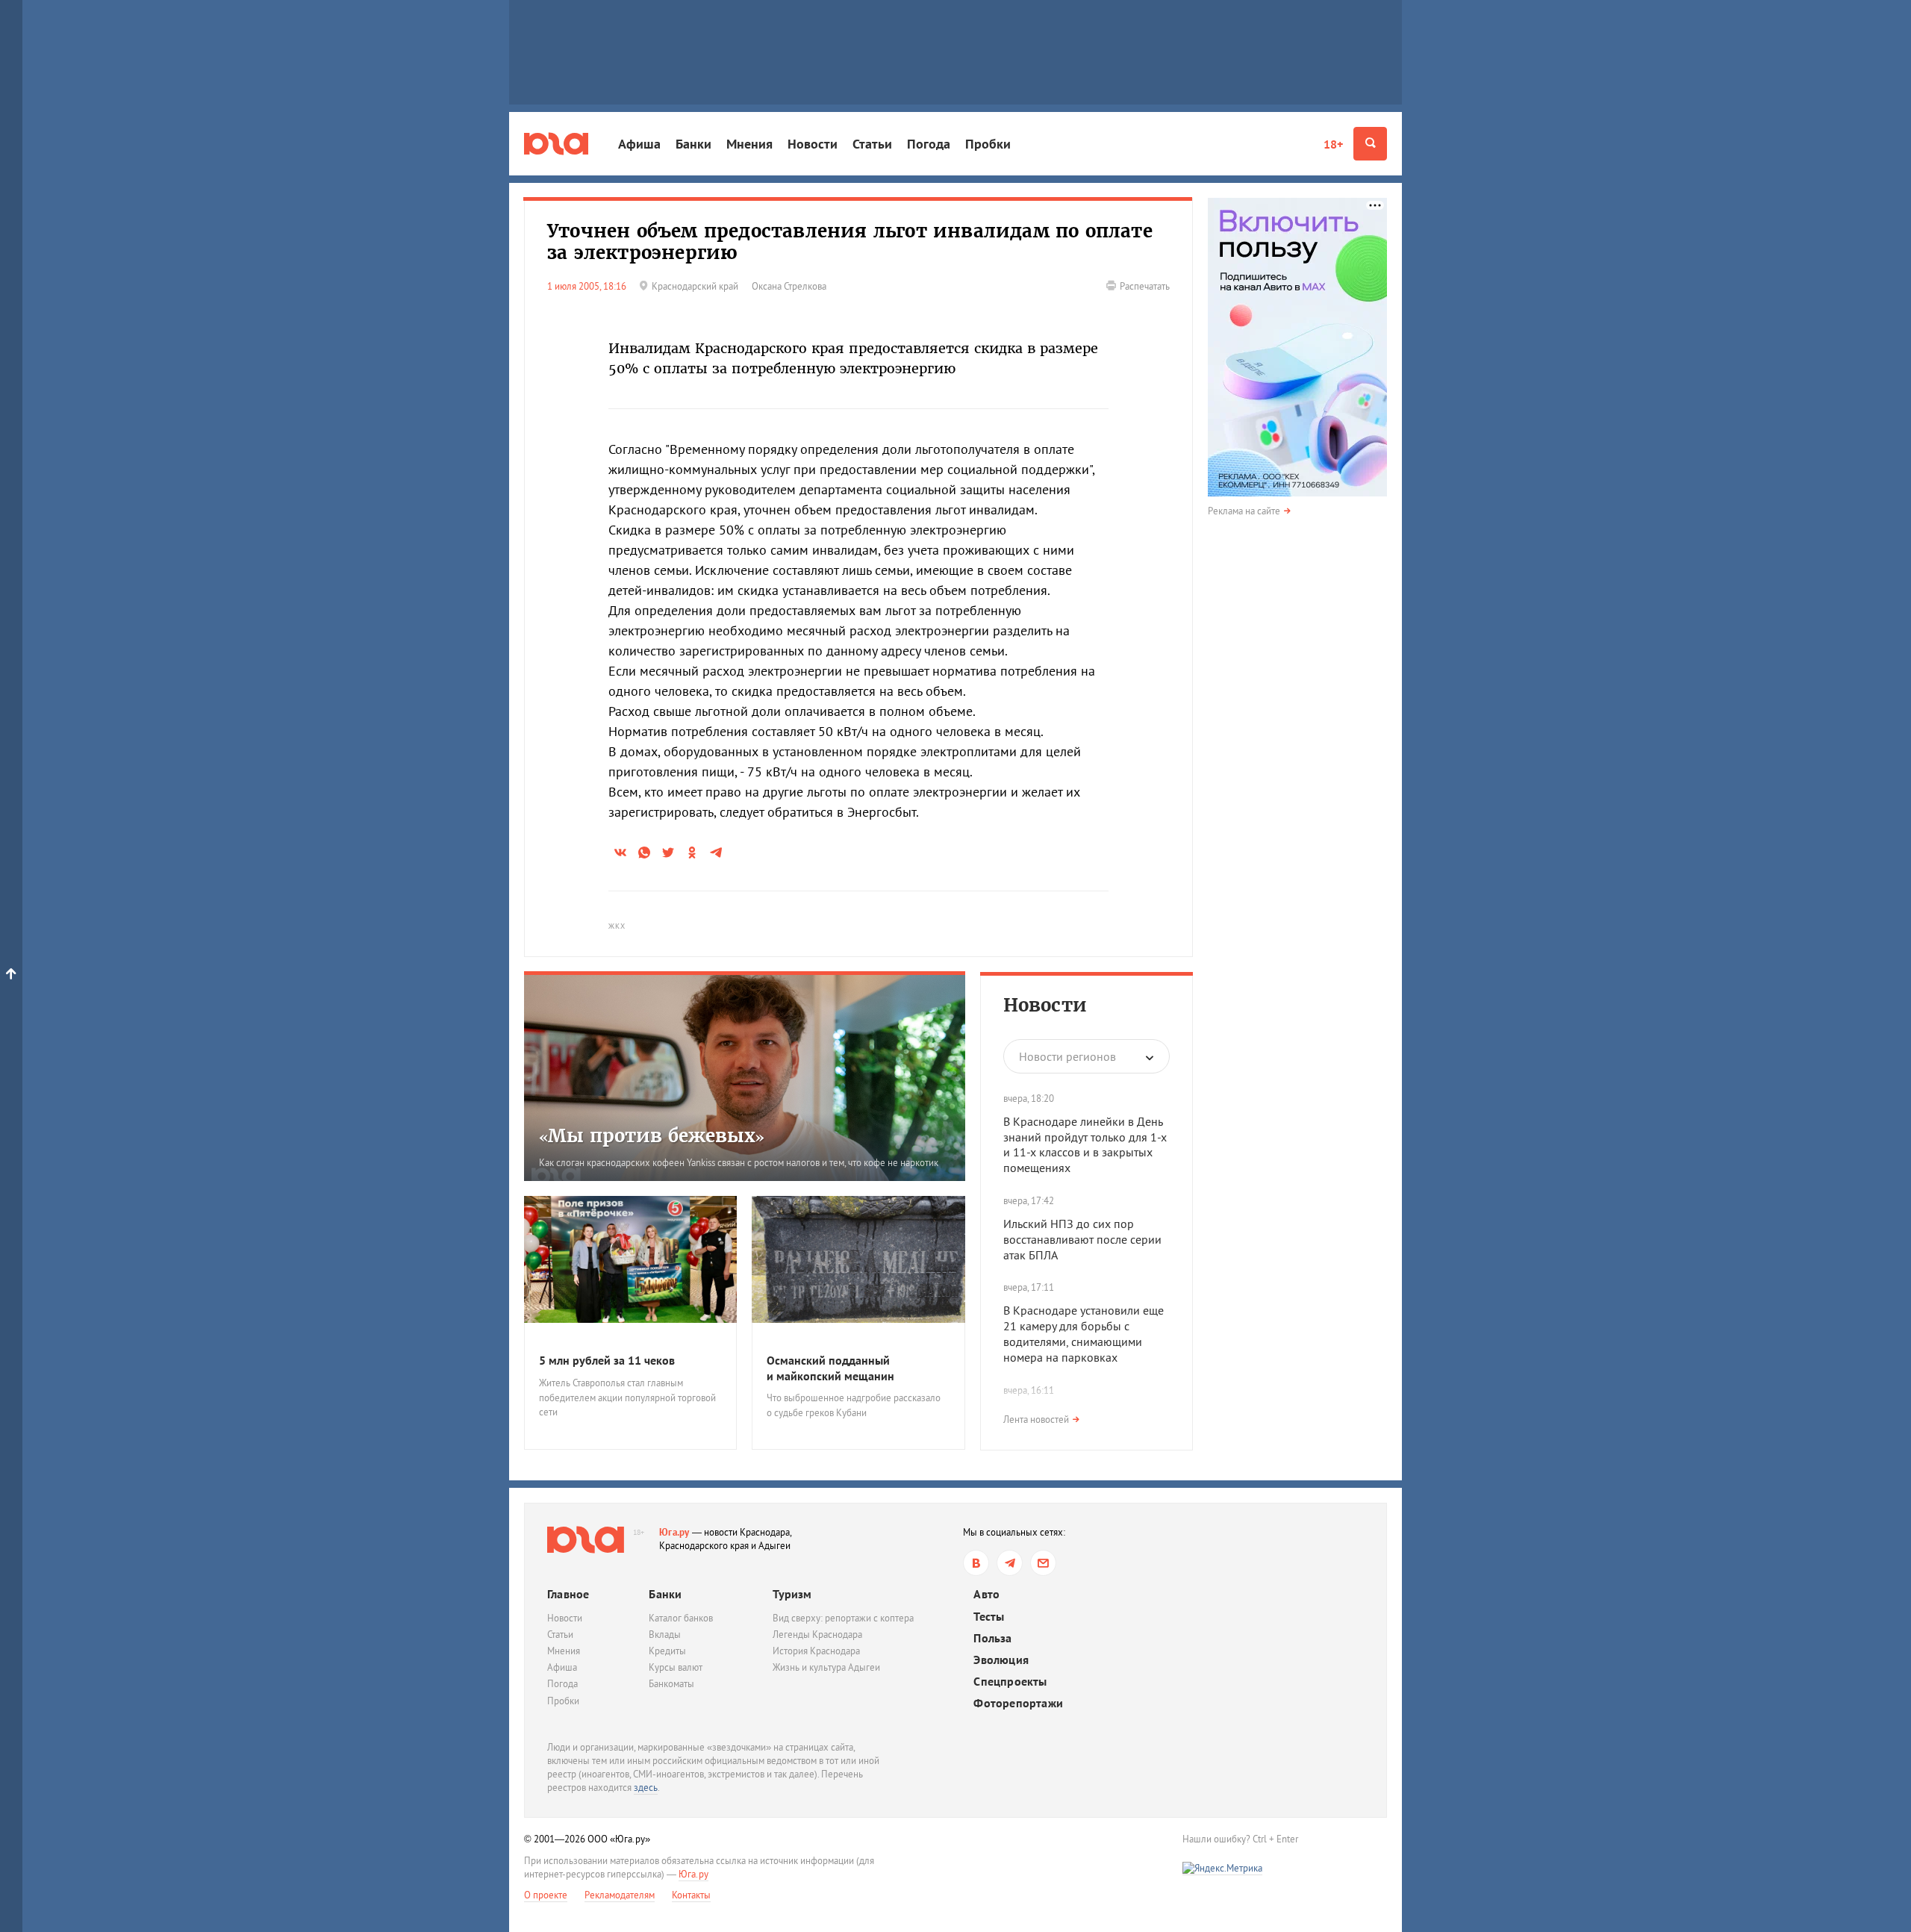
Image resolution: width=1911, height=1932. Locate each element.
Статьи (872, 144)
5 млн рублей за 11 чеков (607, 1360)
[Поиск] (1370, 144)
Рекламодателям (620, 1895)
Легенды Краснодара (817, 1635)
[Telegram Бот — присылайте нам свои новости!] (1043, 1563)
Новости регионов (1067, 1056)
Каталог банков (681, 1618)
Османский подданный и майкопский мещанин (830, 1368)
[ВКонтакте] (976, 1563)
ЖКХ (617, 926)
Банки (693, 144)
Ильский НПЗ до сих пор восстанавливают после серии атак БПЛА (1082, 1239)
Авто (986, 1594)
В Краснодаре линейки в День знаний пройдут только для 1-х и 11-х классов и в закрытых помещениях (1085, 1144)
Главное (568, 1594)
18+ (1333, 144)
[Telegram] (1010, 1563)
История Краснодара (816, 1651)
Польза (992, 1638)
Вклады (665, 1635)
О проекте (546, 1895)
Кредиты (667, 1651)
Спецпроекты (1010, 1682)
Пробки (988, 144)
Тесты (989, 1617)
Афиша (639, 144)
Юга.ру (674, 1532)
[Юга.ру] (556, 144)
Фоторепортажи (1018, 1703)
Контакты (691, 1895)
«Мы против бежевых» (652, 1136)
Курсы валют (676, 1667)
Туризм (792, 1594)
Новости (813, 144)
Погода (929, 144)
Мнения (749, 144)
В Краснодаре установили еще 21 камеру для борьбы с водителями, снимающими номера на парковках (1084, 1333)
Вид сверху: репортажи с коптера (843, 1618)
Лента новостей (1036, 1420)
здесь (646, 1788)
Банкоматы (671, 1684)
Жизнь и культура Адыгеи (826, 1667)
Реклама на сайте (1244, 511)
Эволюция (1001, 1660)
